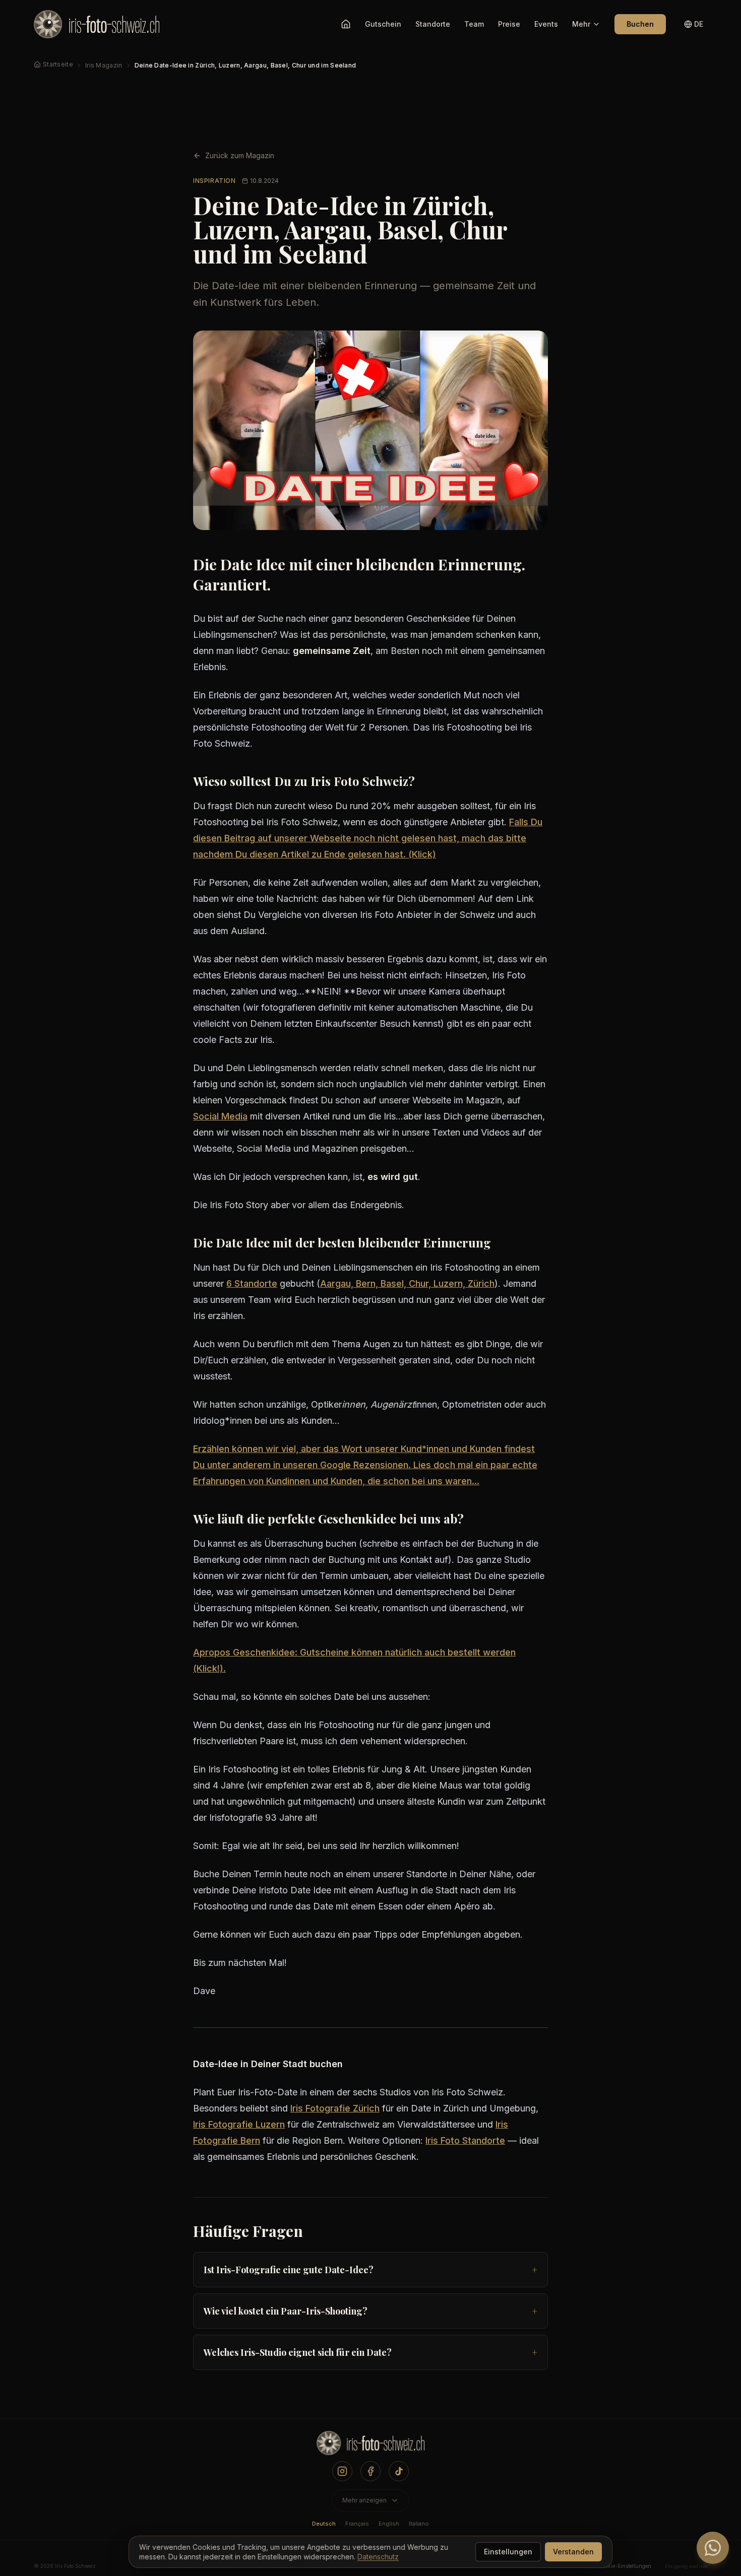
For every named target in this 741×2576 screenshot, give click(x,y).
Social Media (220, 1116)
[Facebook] (371, 2471)
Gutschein (383, 24)
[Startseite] (346, 24)
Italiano (419, 2524)
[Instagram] (342, 2471)
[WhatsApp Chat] (713, 2548)
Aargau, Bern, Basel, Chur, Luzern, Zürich (407, 1283)
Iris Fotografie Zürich (335, 2108)
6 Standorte (252, 1283)
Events (546, 24)
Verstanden (573, 2552)
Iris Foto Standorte (465, 2140)
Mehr (581, 24)
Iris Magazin (104, 65)
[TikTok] (399, 2471)
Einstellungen (508, 2552)
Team (474, 24)
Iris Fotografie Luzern (239, 2124)
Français (357, 2524)
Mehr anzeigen (364, 2500)
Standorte (433, 24)
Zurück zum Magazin (240, 155)
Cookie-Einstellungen (625, 2566)
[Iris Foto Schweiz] (371, 2446)
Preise (509, 24)
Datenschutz (378, 2557)
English (389, 2524)
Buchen (640, 24)
